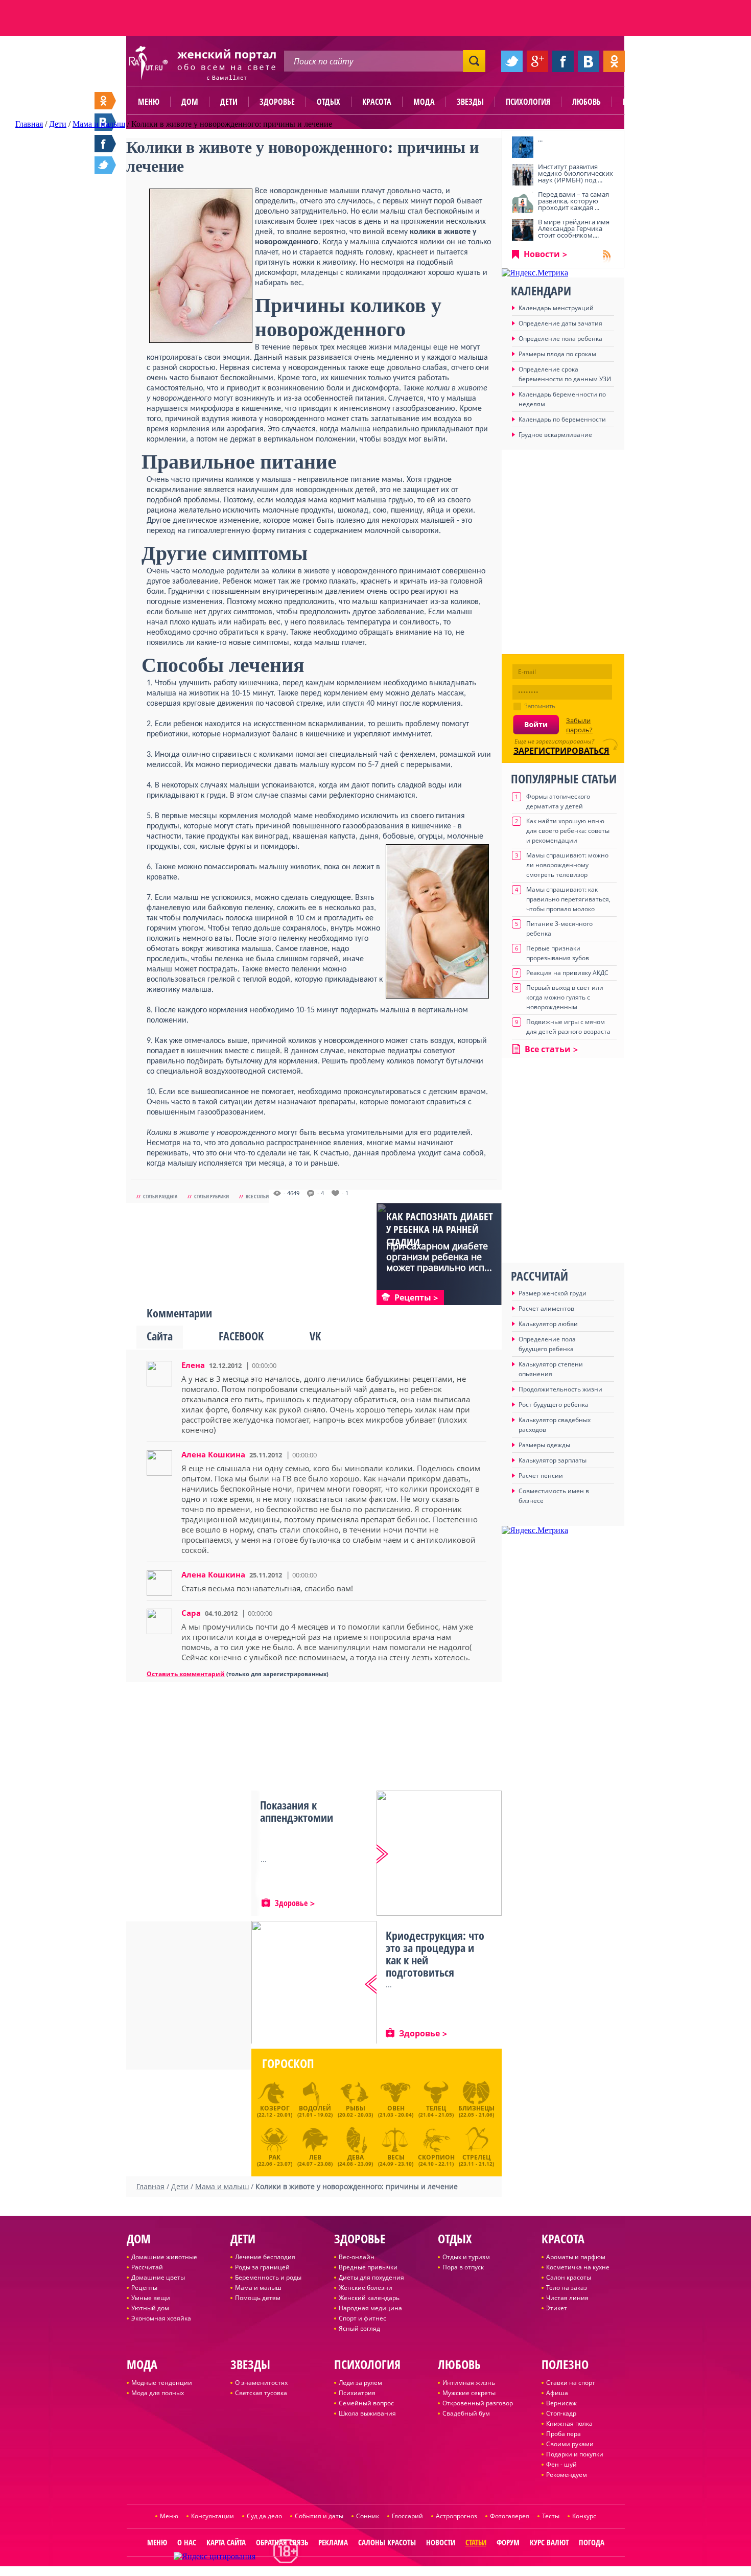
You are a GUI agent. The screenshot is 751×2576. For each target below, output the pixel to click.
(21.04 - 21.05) (436, 2111)
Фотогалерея (510, 2516)
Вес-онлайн (357, 2257)
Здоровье (277, 102)
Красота (377, 102)
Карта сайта (226, 2542)
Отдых (328, 102)
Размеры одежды (544, 1445)
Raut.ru (342, 2572)
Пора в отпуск (463, 2267)
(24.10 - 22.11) (436, 2159)
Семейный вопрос (366, 2403)
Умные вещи (151, 2298)
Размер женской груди (553, 1293)
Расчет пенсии (541, 1476)
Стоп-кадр (561, 2413)
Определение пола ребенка (560, 339)
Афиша (557, 2393)
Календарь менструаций (556, 308)
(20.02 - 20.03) (355, 2111)
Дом (190, 102)
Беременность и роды (268, 2277)
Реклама (333, 2542)
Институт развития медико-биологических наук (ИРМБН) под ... (576, 173)
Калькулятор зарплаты (553, 1460)
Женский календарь (369, 2298)
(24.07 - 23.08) (315, 2159)
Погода (592, 2542)
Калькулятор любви (548, 1324)
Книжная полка (569, 2423)
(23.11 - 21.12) (476, 2159)
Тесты (551, 2516)
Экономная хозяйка (161, 2318)
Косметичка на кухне (578, 2267)
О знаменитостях (261, 2383)
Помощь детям (258, 2298)
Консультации (213, 2516)
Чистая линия (567, 2298)
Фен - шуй (561, 2464)
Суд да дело (264, 2516)
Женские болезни (366, 2288)
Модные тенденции (162, 2383)
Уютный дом (150, 2308)
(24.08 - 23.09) (355, 2159)
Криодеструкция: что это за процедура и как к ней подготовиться (435, 1954)
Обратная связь (282, 2542)
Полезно (639, 102)
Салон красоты (569, 2277)
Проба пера (564, 2434)
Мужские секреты (469, 2393)
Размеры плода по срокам (557, 354)
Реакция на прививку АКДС (567, 973)
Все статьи (257, 1196)
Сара (191, 1613)
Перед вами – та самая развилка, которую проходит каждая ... (573, 201)
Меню (149, 102)
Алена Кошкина (213, 1454)
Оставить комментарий (186, 1674)
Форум (508, 2542)
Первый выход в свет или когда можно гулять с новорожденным (565, 997)
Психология (528, 102)
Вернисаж (561, 2403)
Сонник (368, 2516)
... (540, 139)
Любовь (586, 102)
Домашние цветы (158, 2277)
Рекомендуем (567, 2475)
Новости (542, 254)
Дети (229, 102)
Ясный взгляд (359, 2328)
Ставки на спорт (571, 2383)
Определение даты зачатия (560, 323)
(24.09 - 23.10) (396, 2159)
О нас (187, 2542)
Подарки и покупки (575, 2454)
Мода (424, 102)
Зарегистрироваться (561, 751)
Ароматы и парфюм (576, 2257)
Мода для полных (158, 2393)
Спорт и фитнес (362, 2318)
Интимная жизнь (469, 2383)
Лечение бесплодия (265, 2257)
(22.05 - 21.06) (476, 2111)
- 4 (321, 1193)
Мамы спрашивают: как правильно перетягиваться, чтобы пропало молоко (568, 899)
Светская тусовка (261, 2393)
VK (315, 1336)
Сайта (160, 1336)
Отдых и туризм (466, 2257)
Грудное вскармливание (555, 435)
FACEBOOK (241, 1336)
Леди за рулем (360, 2383)
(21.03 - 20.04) (396, 2111)
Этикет (557, 2308)
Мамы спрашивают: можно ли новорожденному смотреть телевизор (567, 865)
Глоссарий (407, 2516)
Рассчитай (147, 2267)
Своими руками (570, 2444)
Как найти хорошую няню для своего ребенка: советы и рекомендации (568, 831)
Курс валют (549, 2542)
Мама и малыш (258, 2288)
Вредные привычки (368, 2267)
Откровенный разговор (478, 2403)
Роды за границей (262, 2267)
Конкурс (584, 2516)
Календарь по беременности (562, 419)
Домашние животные (164, 2257)
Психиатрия (357, 2393)
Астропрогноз (456, 2516)
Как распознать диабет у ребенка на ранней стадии (440, 1229)
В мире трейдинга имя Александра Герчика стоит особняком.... (574, 228)
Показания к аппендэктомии (297, 1811)
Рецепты (144, 2288)
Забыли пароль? (579, 725)
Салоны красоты (387, 2542)
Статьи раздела (160, 1196)
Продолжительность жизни (560, 1389)
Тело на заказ (567, 2288)
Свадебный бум (466, 2413)
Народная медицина (370, 2308)
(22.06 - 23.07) (275, 2159)
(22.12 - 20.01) (275, 2111)
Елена (193, 1365)
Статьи (476, 2542)
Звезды (470, 102)
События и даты (319, 2516)
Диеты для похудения (371, 2277)
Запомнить (540, 706)
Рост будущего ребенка (554, 1405)
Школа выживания (367, 2413)
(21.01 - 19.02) (315, 2111)
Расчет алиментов (546, 1308)
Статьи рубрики (212, 1196)
